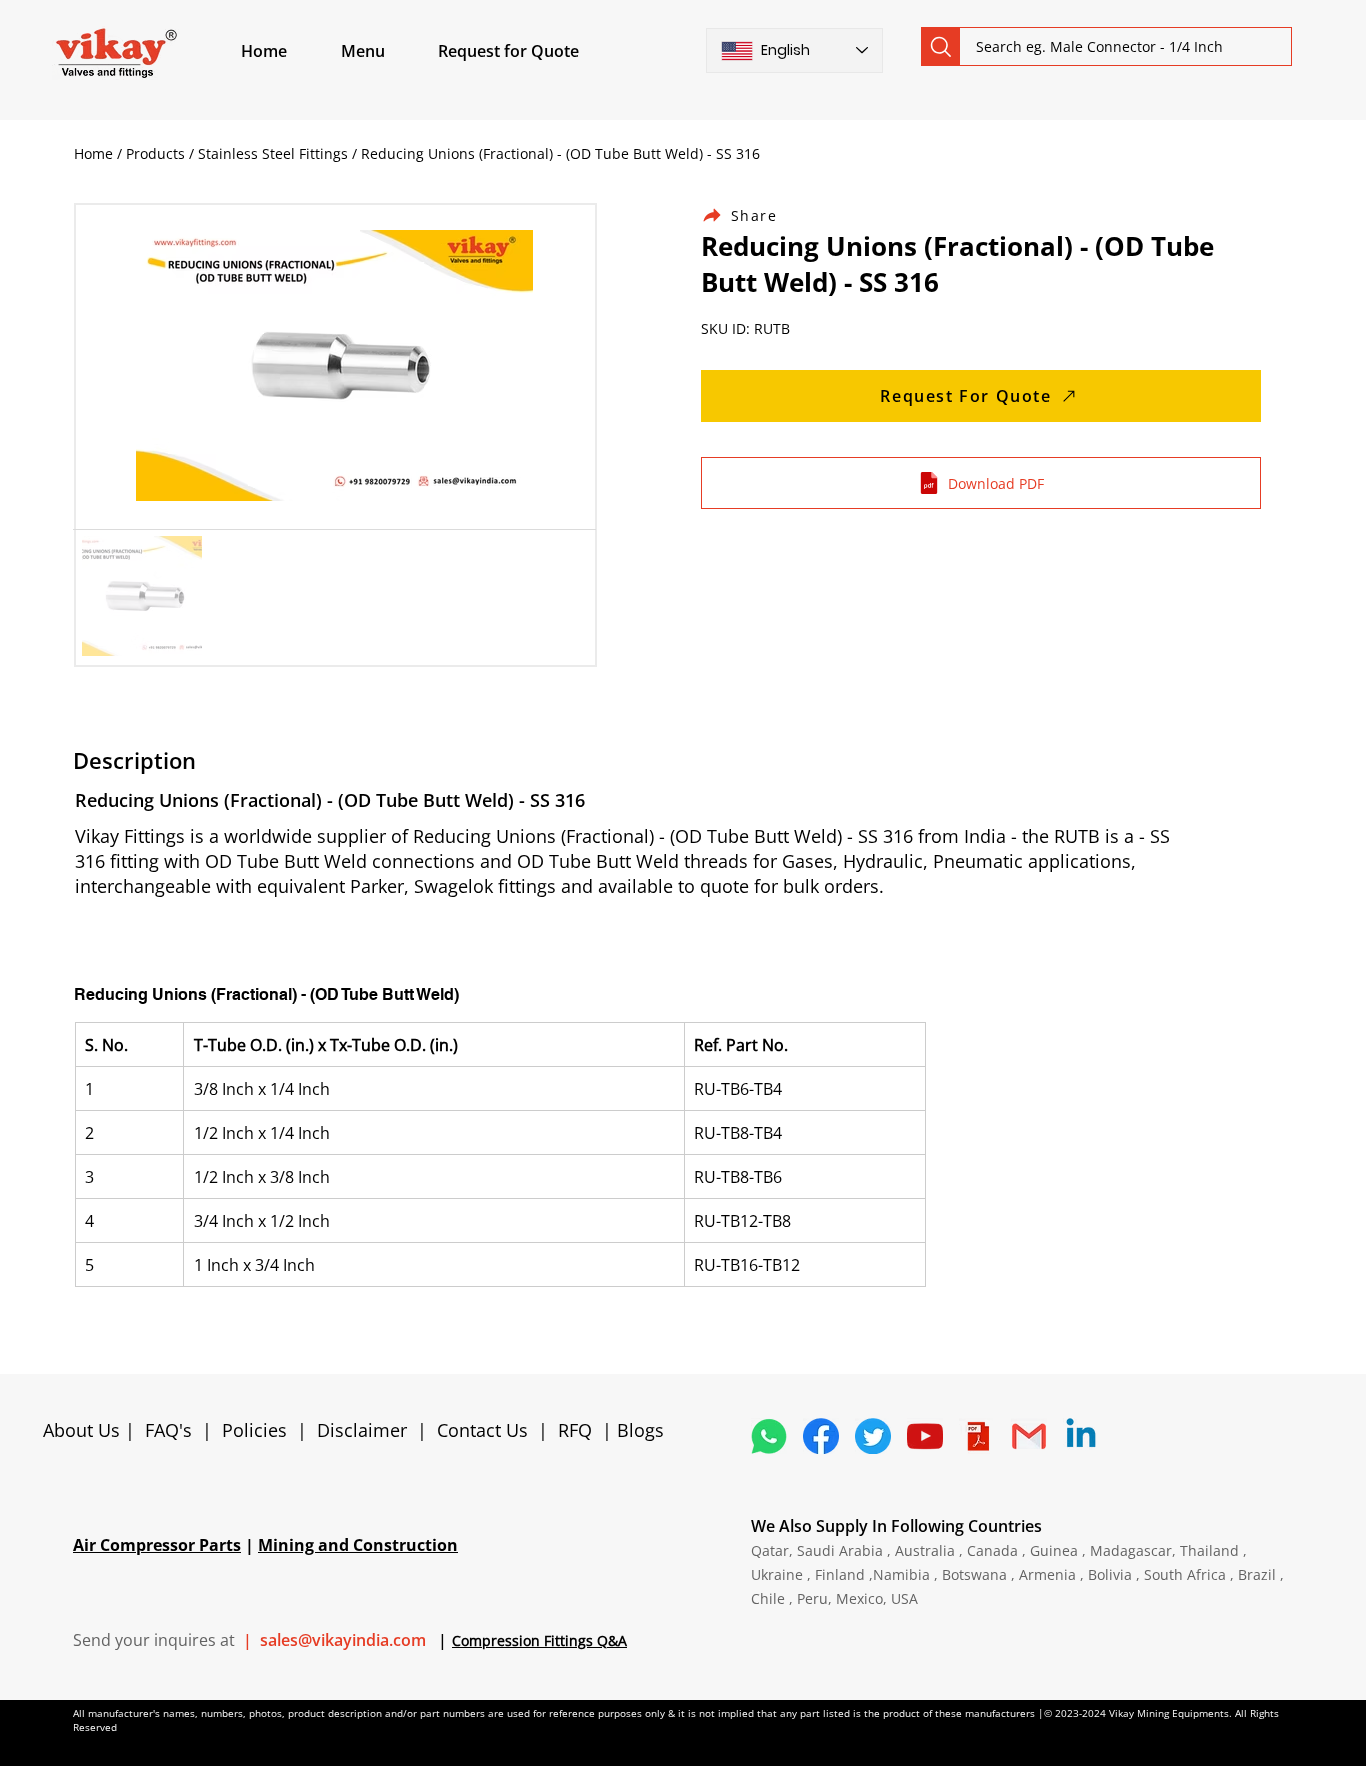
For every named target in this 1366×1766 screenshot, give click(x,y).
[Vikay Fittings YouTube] (925, 1436)
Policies (254, 1430)
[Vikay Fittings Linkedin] (1081, 1436)
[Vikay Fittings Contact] (1029, 1436)
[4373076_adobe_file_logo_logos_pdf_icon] (977, 1436)
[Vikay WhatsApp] (769, 1436)
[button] (386, 51)
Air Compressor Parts (157, 1545)
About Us (84, 1430)
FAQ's (168, 1430)
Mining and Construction (358, 1545)
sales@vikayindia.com (343, 1640)
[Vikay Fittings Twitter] (873, 1436)
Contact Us (482, 1430)
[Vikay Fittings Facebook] (821, 1436)
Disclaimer (367, 1430)
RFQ (577, 1430)
